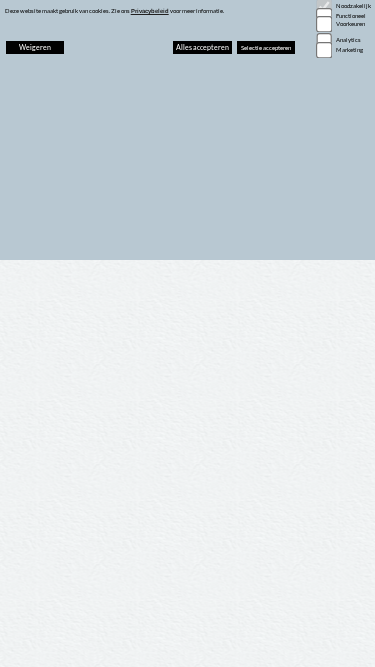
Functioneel (351, 15)
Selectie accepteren (266, 47)
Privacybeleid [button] (150, 11)
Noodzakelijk (353, 5)
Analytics (348, 39)
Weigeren (35, 47)
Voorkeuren (350, 23)
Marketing (349, 49)
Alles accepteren (202, 47)
